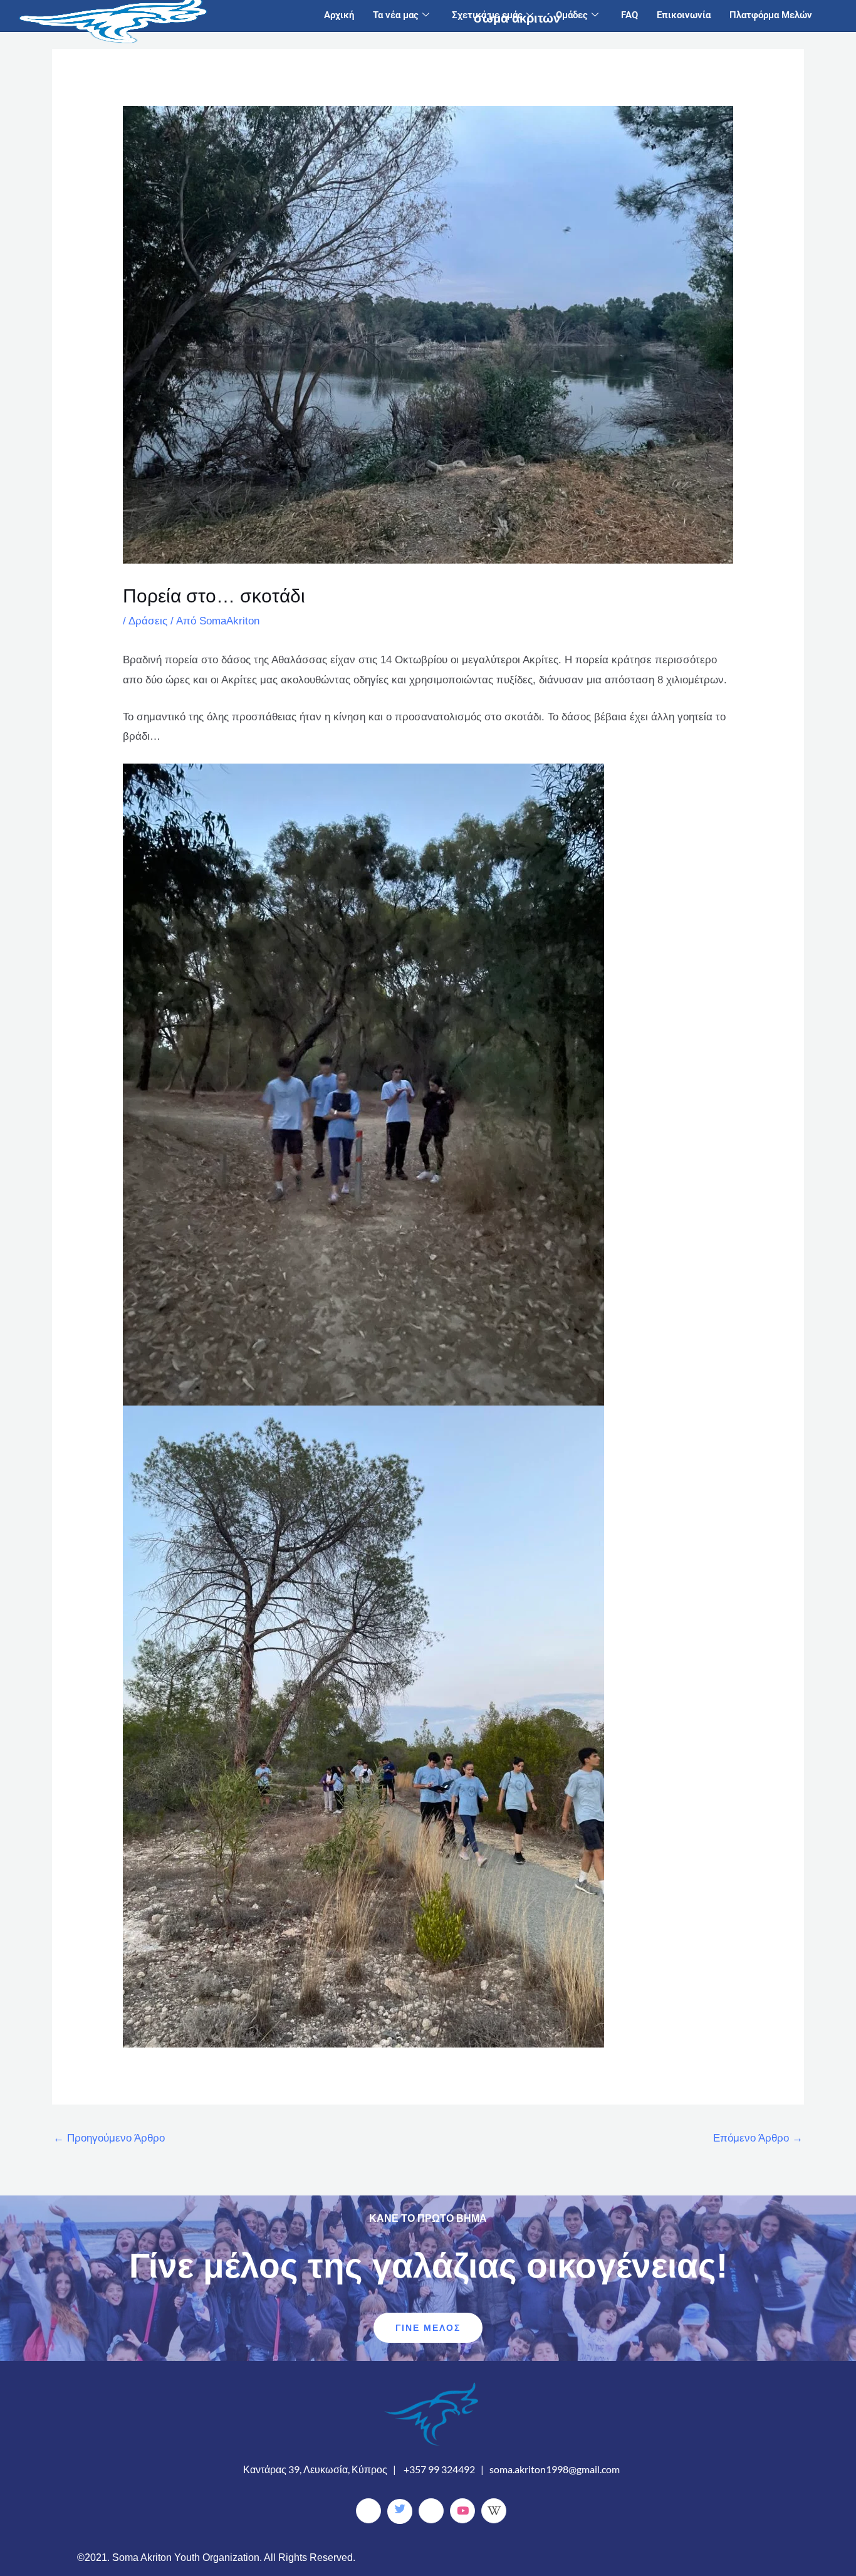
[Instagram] (431, 2511)
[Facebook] (368, 2511)
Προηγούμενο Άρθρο (109, 2138)
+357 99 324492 (439, 2469)
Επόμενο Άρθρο (758, 2138)
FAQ (629, 15)
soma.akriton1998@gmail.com (555, 2469)
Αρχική (339, 15)
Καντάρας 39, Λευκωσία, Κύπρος (315, 2469)
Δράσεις (148, 621)
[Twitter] (400, 2511)
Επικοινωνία (684, 15)
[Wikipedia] (494, 2511)
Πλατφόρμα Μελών (771, 15)
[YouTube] (462, 2511)
